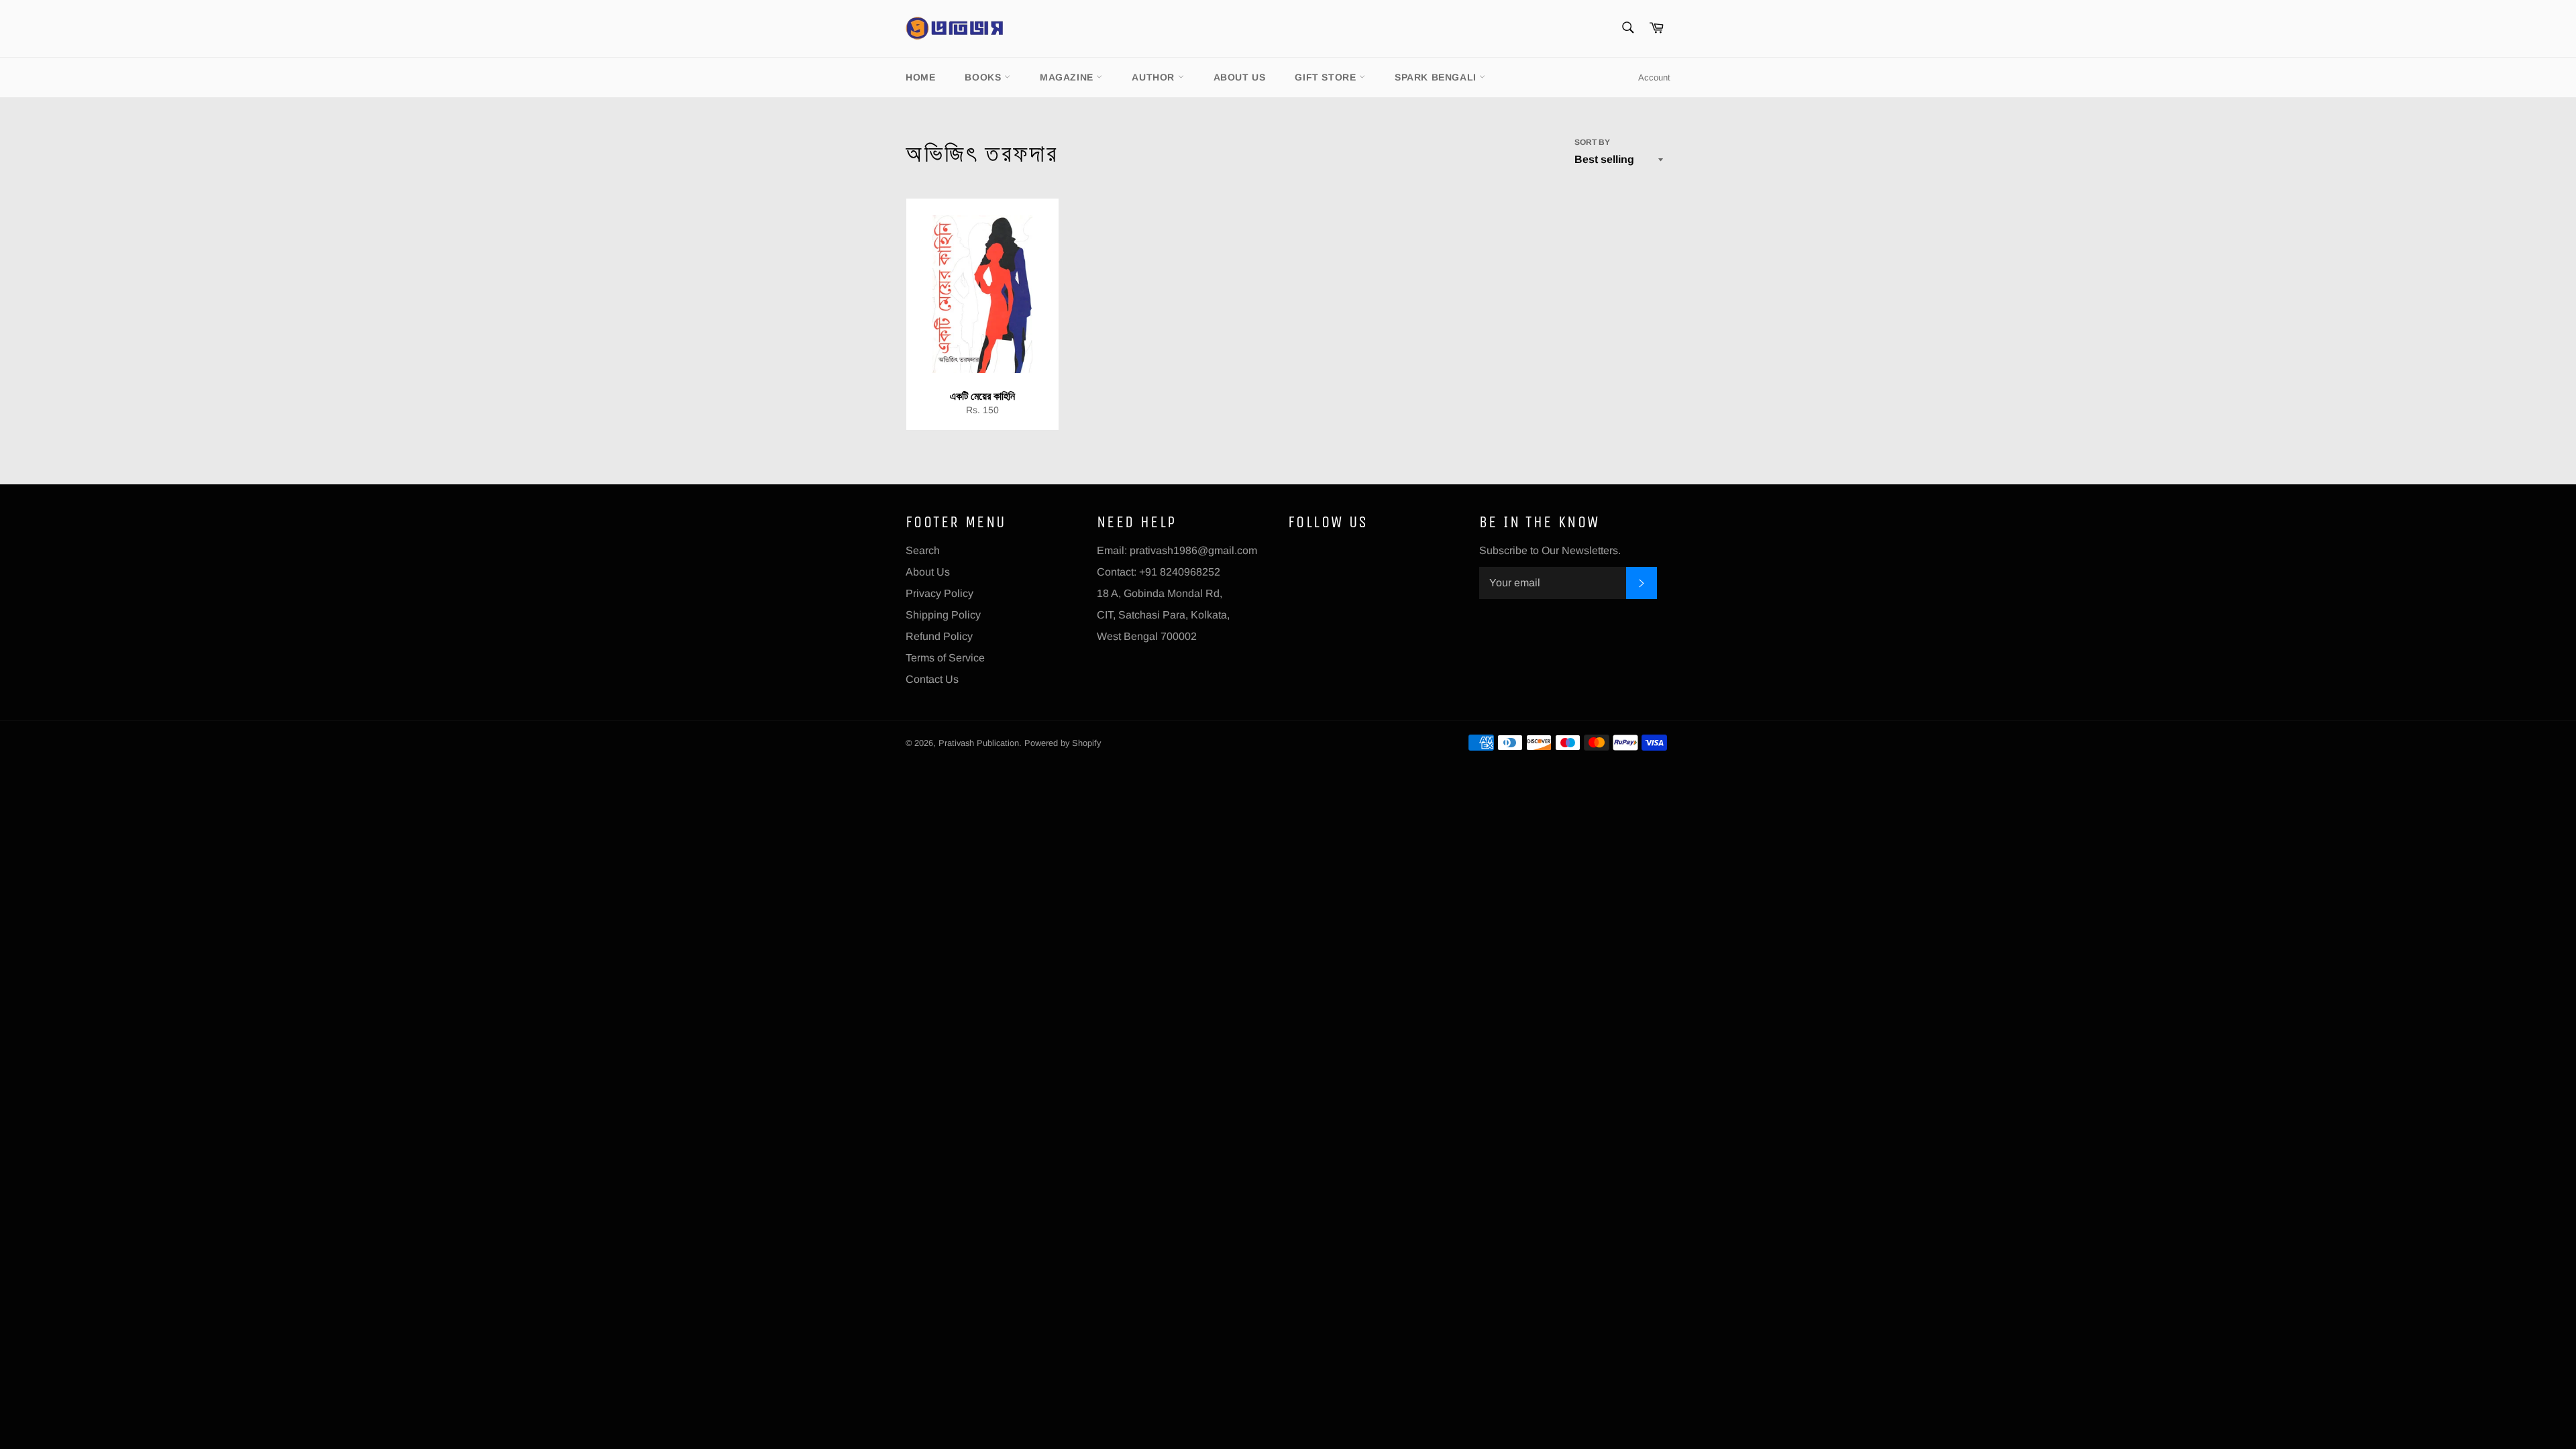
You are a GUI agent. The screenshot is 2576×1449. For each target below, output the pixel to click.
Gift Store (1327, 77)
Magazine (1068, 77)
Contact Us (932, 679)
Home (920, 77)
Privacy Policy (940, 593)
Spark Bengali (1437, 77)
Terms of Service (945, 658)
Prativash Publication (979, 743)
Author (1155, 77)
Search (923, 550)
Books (984, 77)
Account (1654, 77)
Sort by (1592, 142)
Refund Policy (939, 636)
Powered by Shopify (1063, 743)
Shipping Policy (943, 615)
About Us (1240, 77)
